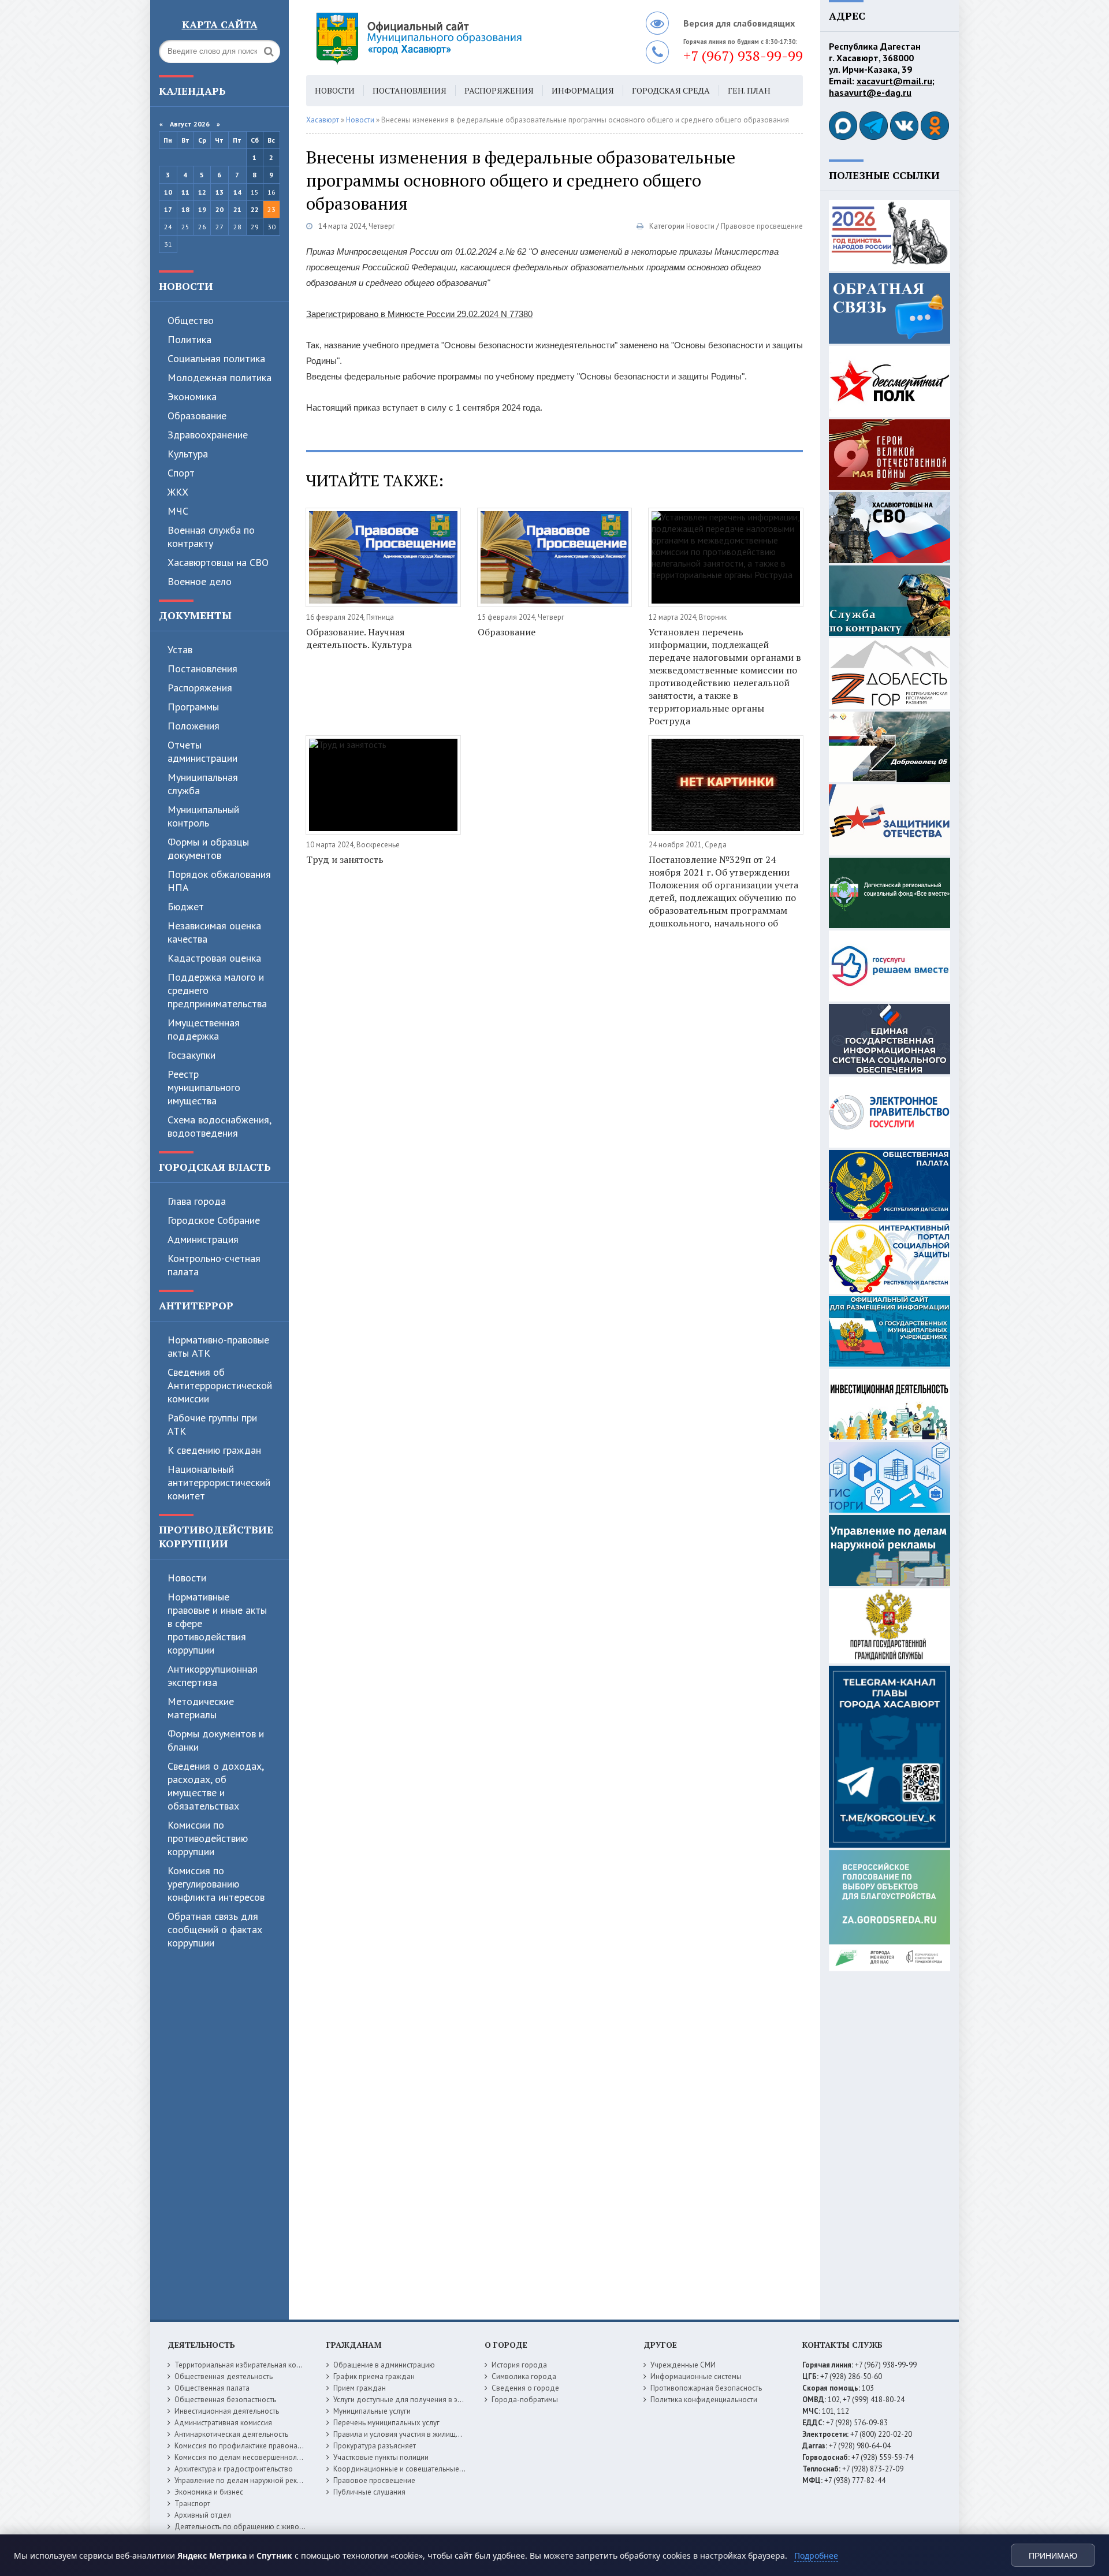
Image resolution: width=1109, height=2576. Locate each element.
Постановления (202, 669)
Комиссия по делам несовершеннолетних (245, 2457)
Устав (180, 649)
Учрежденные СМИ (683, 2365)
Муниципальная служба (203, 784)
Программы (193, 707)
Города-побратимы (525, 2400)
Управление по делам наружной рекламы (245, 2480)
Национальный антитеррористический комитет (219, 1482)
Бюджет (186, 907)
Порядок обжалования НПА (219, 881)
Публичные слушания (369, 2492)
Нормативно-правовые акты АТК (218, 1346)
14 (237, 192)
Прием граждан (360, 2388)
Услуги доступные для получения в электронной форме (427, 2400)
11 (185, 192)
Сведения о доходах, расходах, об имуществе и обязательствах (215, 1786)
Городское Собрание (214, 1220)
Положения (193, 726)
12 (202, 192)
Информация (583, 90)
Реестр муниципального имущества (204, 1087)
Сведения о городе (525, 2388)
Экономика (192, 397)
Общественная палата (212, 2388)
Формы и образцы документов (208, 848)
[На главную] (451, 38)
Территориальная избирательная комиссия (247, 2365)
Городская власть (215, 1167)
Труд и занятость (345, 859)
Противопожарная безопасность (706, 2388)
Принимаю (1053, 2556)
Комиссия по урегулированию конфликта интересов (216, 1884)
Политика (189, 339)
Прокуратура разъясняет (375, 2446)
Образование (197, 416)
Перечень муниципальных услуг (386, 2423)
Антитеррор (196, 1305)
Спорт (181, 473)
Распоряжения (200, 688)
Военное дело (200, 581)
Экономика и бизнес (209, 2492)
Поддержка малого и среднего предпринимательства (217, 990)
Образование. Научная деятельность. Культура (359, 638)
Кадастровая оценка (214, 958)
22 (255, 209)
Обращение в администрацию (384, 2365)
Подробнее (816, 2555)
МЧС (178, 511)
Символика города (524, 2376)
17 (168, 209)
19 (202, 209)
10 (168, 192)
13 (219, 192)
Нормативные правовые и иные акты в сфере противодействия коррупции (217, 1623)
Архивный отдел (203, 2515)
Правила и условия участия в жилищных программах (423, 2434)
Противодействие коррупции (216, 1536)
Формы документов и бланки (216, 1740)
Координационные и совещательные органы (410, 2469)
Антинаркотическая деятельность (231, 2434)
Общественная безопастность (225, 2400)
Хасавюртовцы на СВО (218, 562)
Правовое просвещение (762, 226)
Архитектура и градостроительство (234, 2469)
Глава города (197, 1201)
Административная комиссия (223, 2423)
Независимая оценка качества (214, 932)
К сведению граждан (214, 1450)
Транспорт (192, 2504)
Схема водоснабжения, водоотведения (219, 1126)
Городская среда (671, 90)
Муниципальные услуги (372, 2411)
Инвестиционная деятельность (227, 2411)
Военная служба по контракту (211, 537)
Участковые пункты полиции (381, 2457)
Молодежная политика (219, 377)
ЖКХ (178, 492)
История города (519, 2365)
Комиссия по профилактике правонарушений (250, 2446)
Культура (188, 454)
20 (219, 209)
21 (237, 209)
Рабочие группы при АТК (212, 1424)
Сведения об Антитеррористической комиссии (220, 1385)
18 (185, 209)
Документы (195, 615)
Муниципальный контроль (203, 816)
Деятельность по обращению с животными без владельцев (276, 2527)
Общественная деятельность (224, 2376)
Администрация (203, 1239)
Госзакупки (191, 1055)
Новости (186, 286)
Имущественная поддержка (204, 1029)
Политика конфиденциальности (704, 2400)
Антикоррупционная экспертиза (213, 1676)
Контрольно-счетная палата (214, 1265)
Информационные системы (696, 2376)
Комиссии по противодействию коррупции (208, 1838)
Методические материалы (201, 1708)
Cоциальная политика (216, 358)
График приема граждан (374, 2376)
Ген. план (749, 90)
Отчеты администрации (202, 751)
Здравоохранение (208, 435)
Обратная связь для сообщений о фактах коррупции (215, 1929)
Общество (191, 320)
